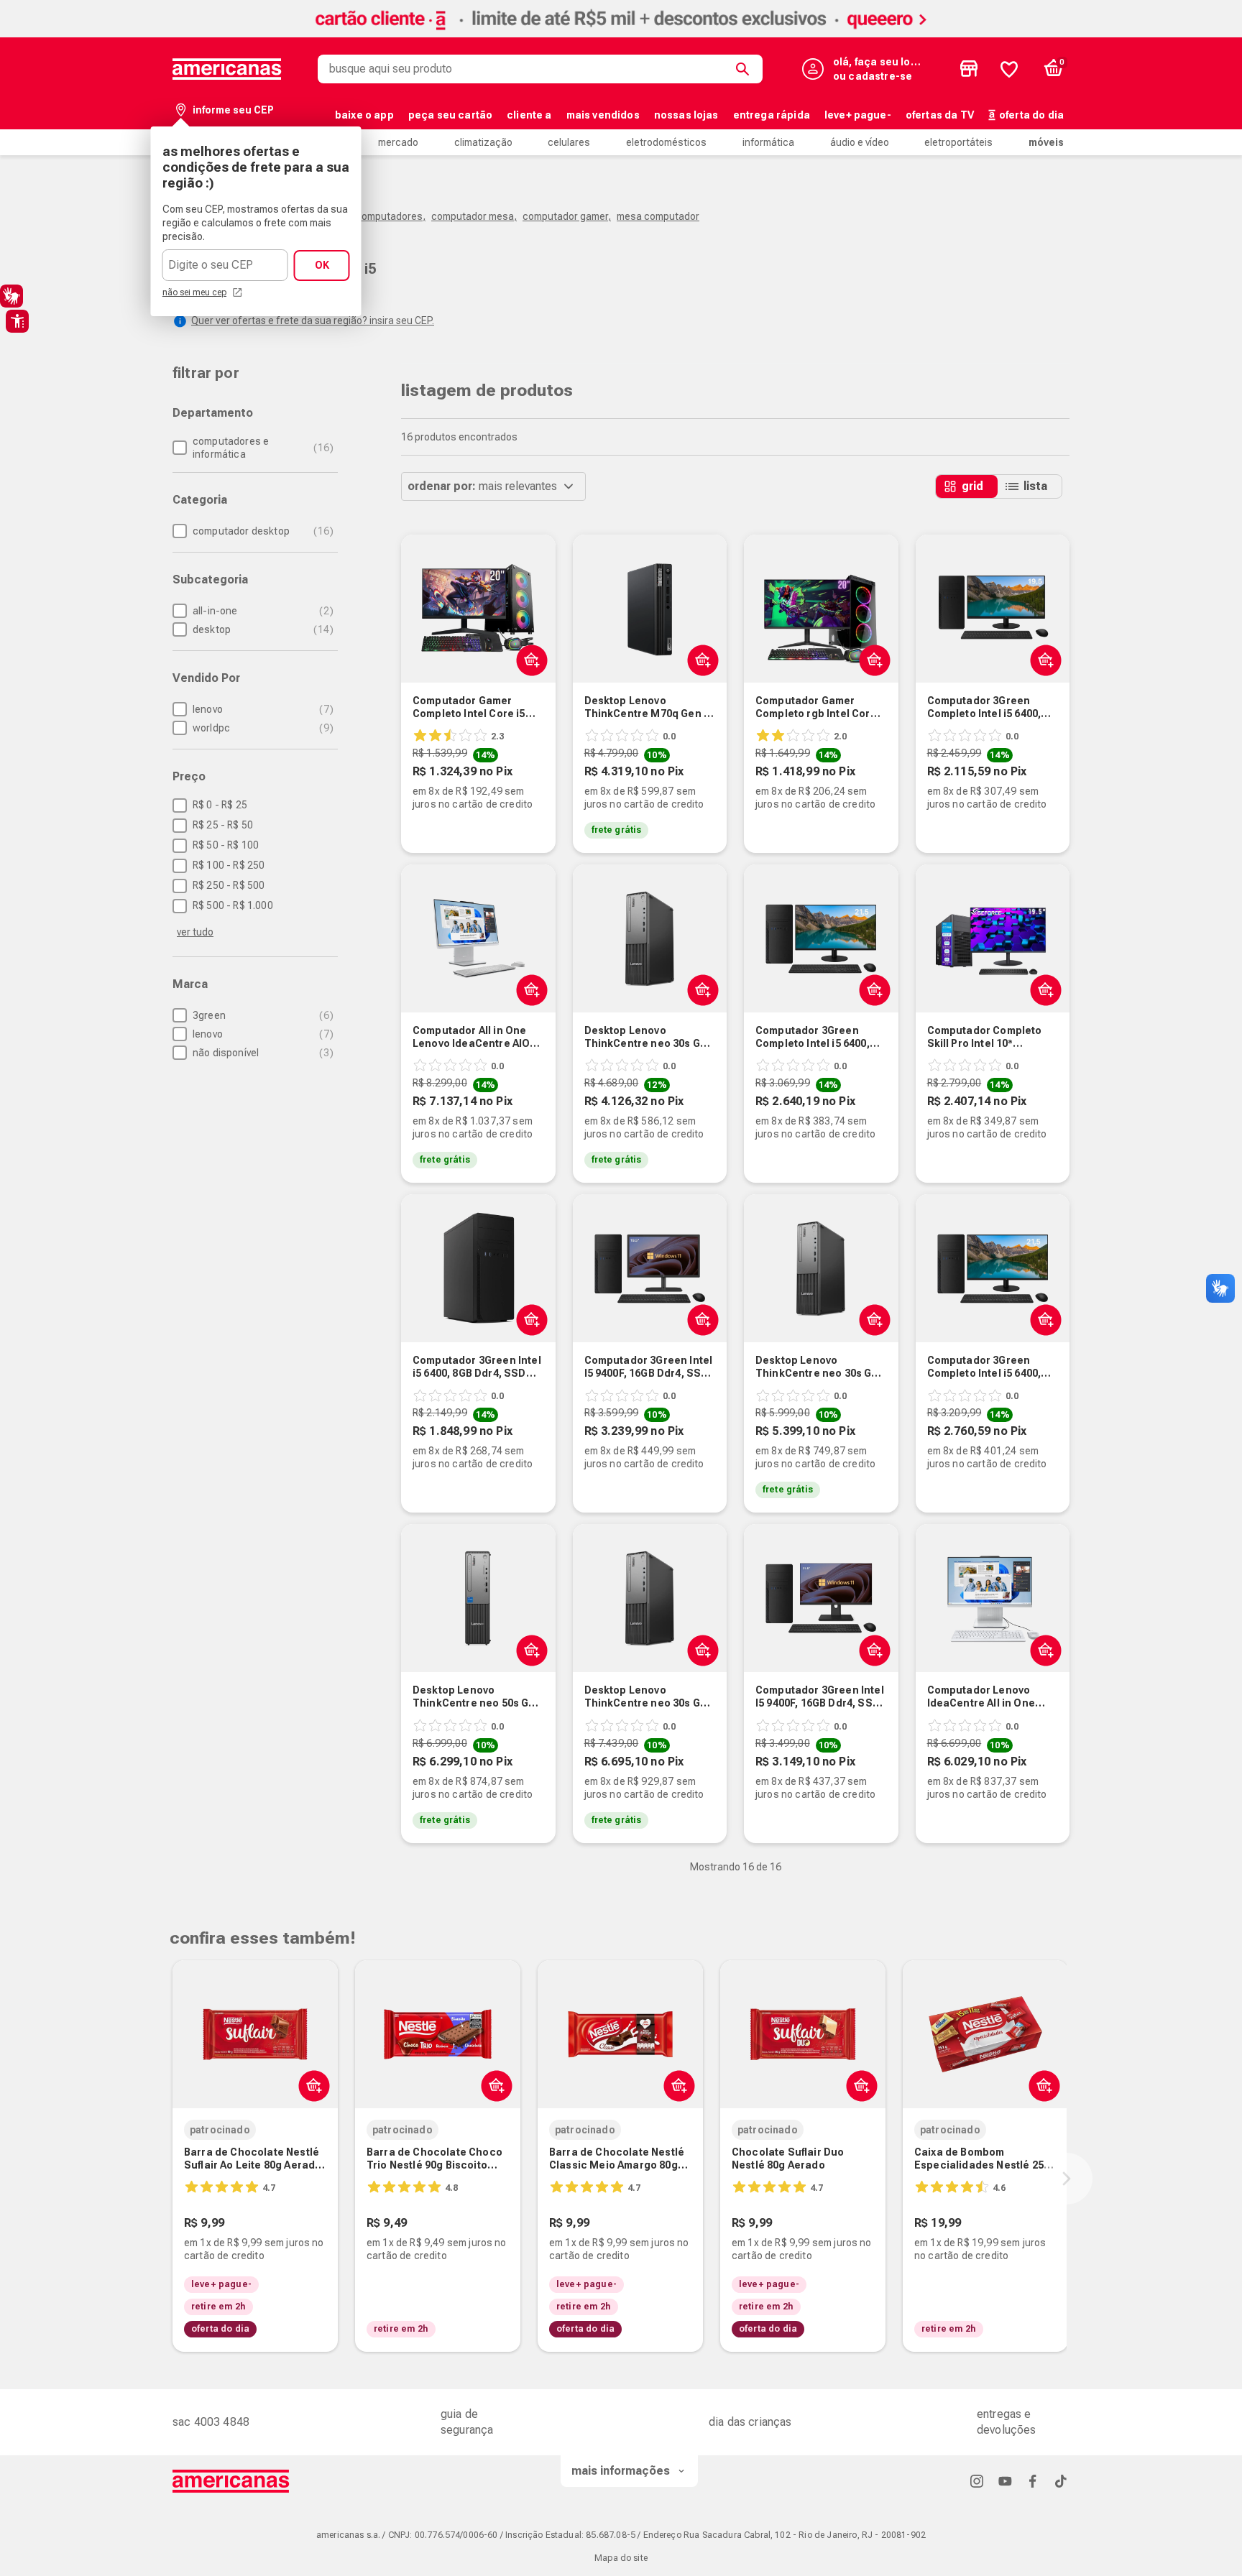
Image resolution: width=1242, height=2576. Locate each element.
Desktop (261, 629)
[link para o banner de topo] (621, 33)
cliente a (529, 115)
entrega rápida (772, 115)
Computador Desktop (261, 531)
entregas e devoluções (1007, 2422)
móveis (1046, 142)
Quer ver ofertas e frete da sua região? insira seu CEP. (313, 320)
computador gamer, (567, 216)
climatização (483, 142)
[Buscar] (745, 69)
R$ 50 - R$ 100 (226, 845)
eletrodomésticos (666, 142)
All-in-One (261, 611)
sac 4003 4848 (211, 2422)
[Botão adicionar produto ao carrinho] (700, 660)
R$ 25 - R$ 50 (223, 825)
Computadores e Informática (261, 448)
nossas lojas (686, 115)
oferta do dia (1031, 115)
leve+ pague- (858, 115)
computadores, (391, 216)
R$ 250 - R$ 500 (229, 885)
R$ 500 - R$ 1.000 (233, 905)
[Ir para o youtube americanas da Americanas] (1005, 2481)
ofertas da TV (940, 115)
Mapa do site (621, 2558)
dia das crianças (750, 2422)
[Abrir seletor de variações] (529, 660)
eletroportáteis (958, 142)
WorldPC (261, 728)
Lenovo (261, 709)
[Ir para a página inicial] (231, 2481)
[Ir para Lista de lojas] (969, 69)
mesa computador (658, 216)
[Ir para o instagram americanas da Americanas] (977, 2481)
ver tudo (195, 932)
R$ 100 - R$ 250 (229, 865)
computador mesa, (474, 216)
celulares (569, 142)
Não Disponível (261, 1053)
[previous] (170, 2179)
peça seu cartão (450, 115)
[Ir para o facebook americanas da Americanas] (1033, 2481)
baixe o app (364, 115)
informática (768, 142)
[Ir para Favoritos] (1009, 69)
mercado (398, 142)
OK (322, 265)
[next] (1067, 2179)
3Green (261, 1015)
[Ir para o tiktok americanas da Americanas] (1061, 2481)
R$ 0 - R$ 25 (220, 805)
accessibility (17, 321)
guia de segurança (467, 2422)
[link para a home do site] (227, 69)
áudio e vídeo (860, 142)
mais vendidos (603, 115)
